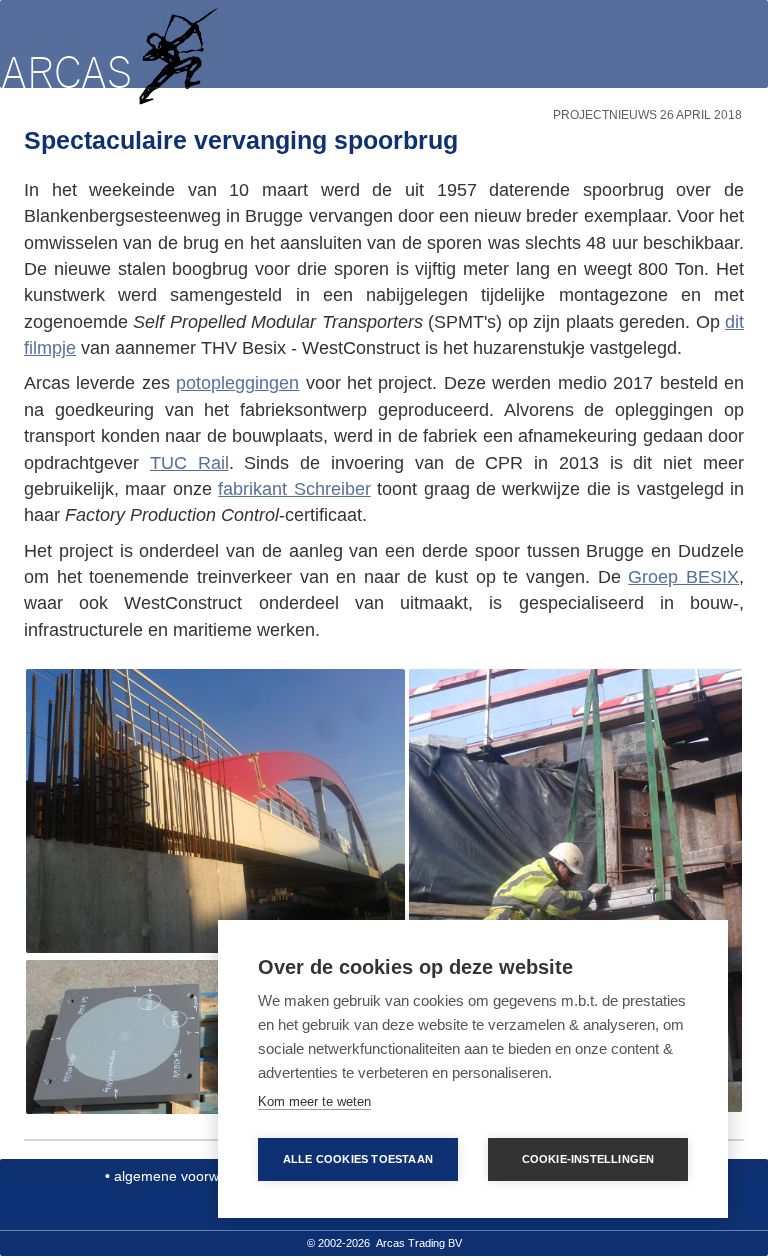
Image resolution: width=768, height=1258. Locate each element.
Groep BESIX (683, 577)
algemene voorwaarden (189, 1176)
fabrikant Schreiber (294, 489)
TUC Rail (189, 463)
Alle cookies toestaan (358, 1159)
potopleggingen (237, 383)
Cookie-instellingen (588, 1159)
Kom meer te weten (314, 1101)
